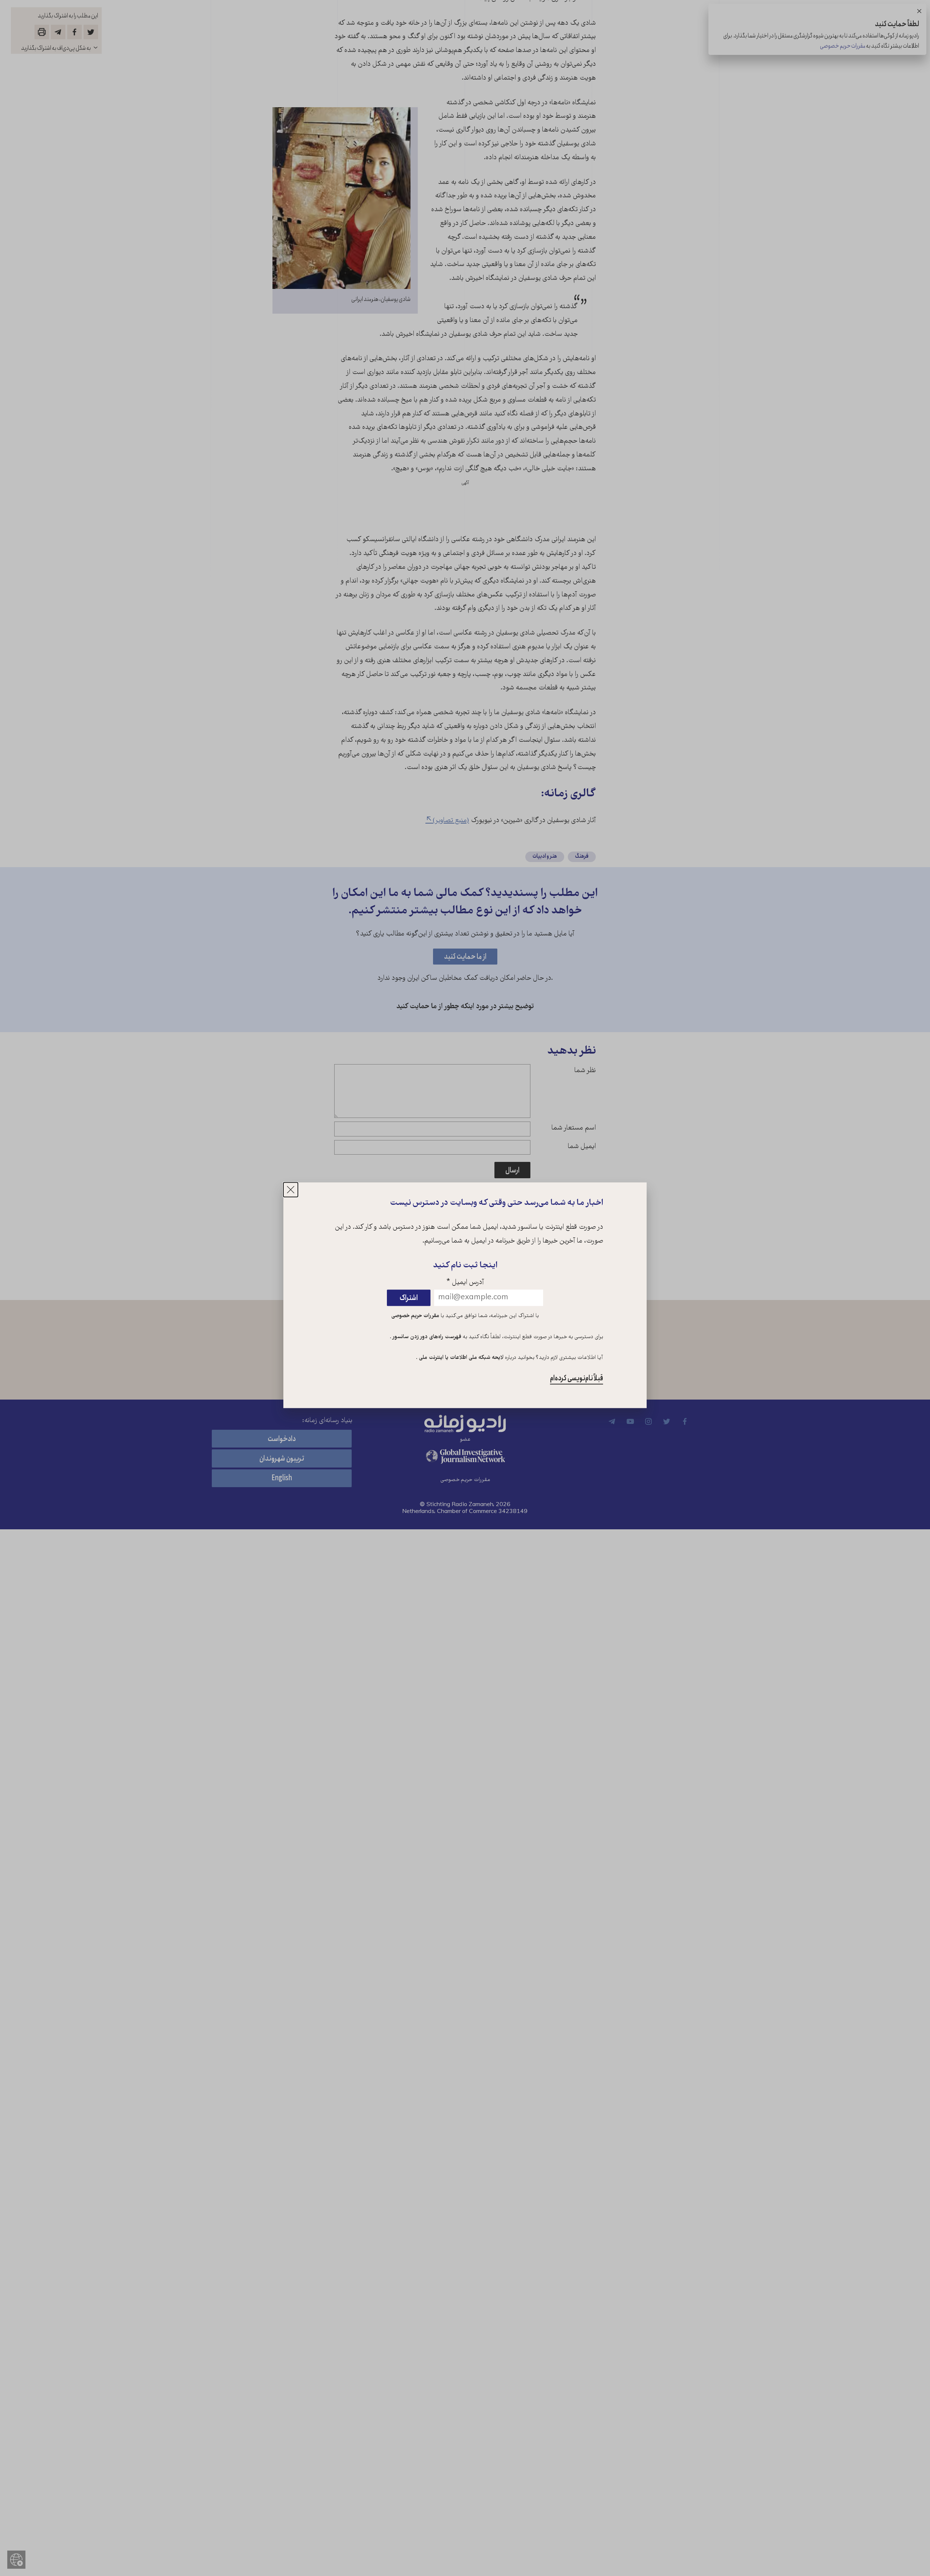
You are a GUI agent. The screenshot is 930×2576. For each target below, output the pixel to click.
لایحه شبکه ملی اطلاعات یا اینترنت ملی (460, 1358)
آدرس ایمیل (465, 1283)
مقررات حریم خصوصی (415, 1316)
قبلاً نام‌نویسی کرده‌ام (577, 1379)
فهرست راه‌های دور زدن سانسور (426, 1337)
